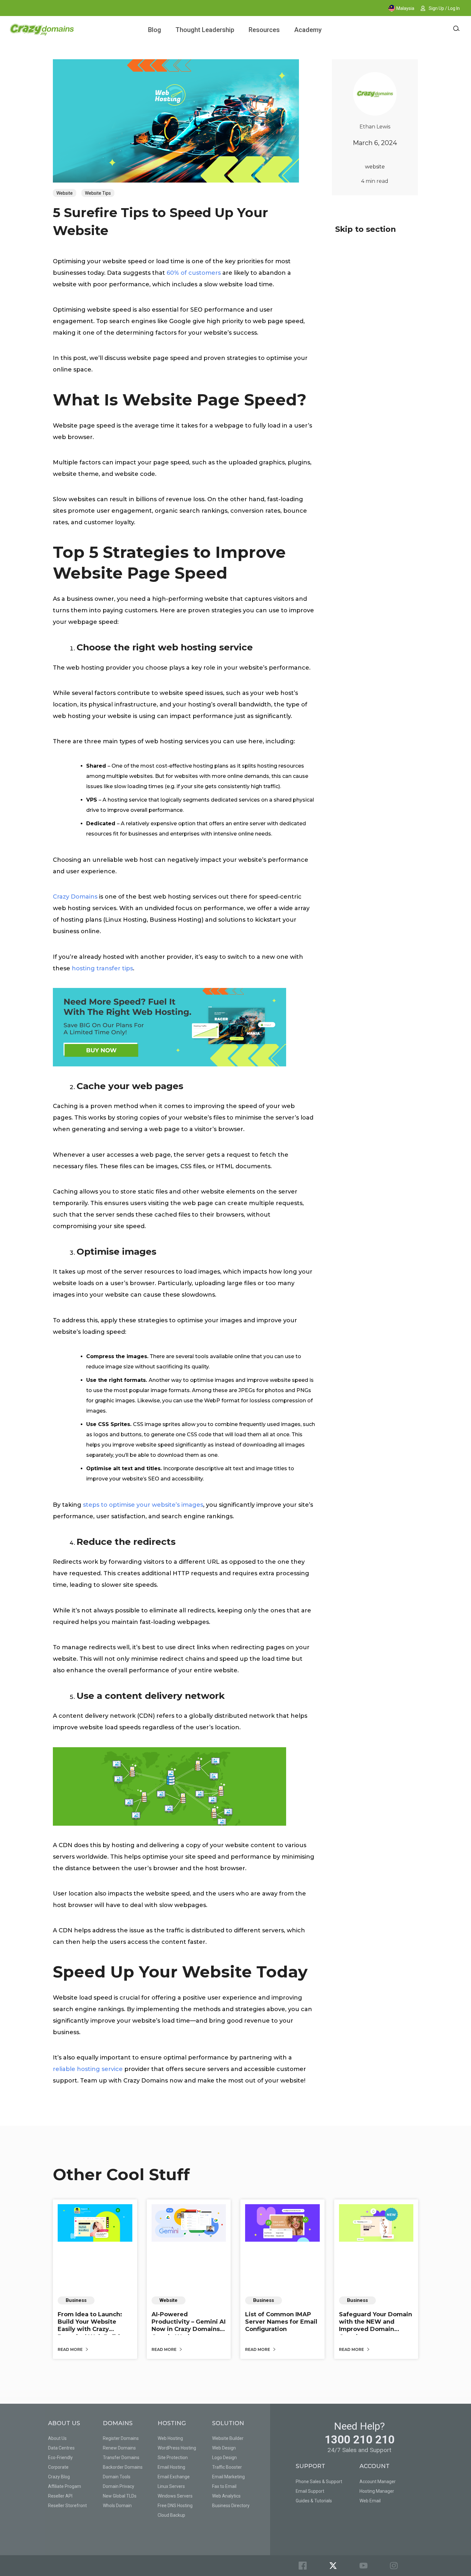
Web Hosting (170, 2438)
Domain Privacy (119, 2486)
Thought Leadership (205, 30)
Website (65, 193)
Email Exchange (174, 2477)
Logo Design (224, 2458)
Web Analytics (226, 2496)
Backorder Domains (123, 2467)
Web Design (224, 2448)
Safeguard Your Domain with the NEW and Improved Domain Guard (376, 2326)
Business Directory (231, 2506)
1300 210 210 (359, 2440)
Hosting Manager (377, 2491)
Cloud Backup (171, 2515)
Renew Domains (119, 2448)
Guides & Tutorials (314, 2501)
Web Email (370, 2501)
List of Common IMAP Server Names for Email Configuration (281, 2322)
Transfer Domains (121, 2458)
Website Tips (98, 193)
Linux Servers (171, 2486)
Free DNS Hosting (175, 2506)
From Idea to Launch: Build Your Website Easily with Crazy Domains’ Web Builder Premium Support (92, 2329)
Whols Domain (117, 2506)
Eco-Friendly (60, 2458)
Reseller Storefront (67, 2506)
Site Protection (173, 2458)
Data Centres (61, 2448)
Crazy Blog (59, 2477)
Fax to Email (224, 2486)
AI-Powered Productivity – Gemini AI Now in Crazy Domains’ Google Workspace (189, 2326)
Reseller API (60, 2496)
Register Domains (121, 2438)
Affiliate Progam (65, 2486)
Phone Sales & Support (319, 2482)
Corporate (58, 2467)
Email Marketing (228, 2477)
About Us (57, 2438)
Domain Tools (117, 2477)
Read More (71, 2349)
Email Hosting (171, 2467)
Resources (264, 30)
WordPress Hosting (177, 2448)
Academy (308, 30)
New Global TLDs (120, 2496)
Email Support (310, 2491)
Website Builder (228, 2438)
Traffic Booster (227, 2467)
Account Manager (378, 2482)
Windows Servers (175, 2496)
